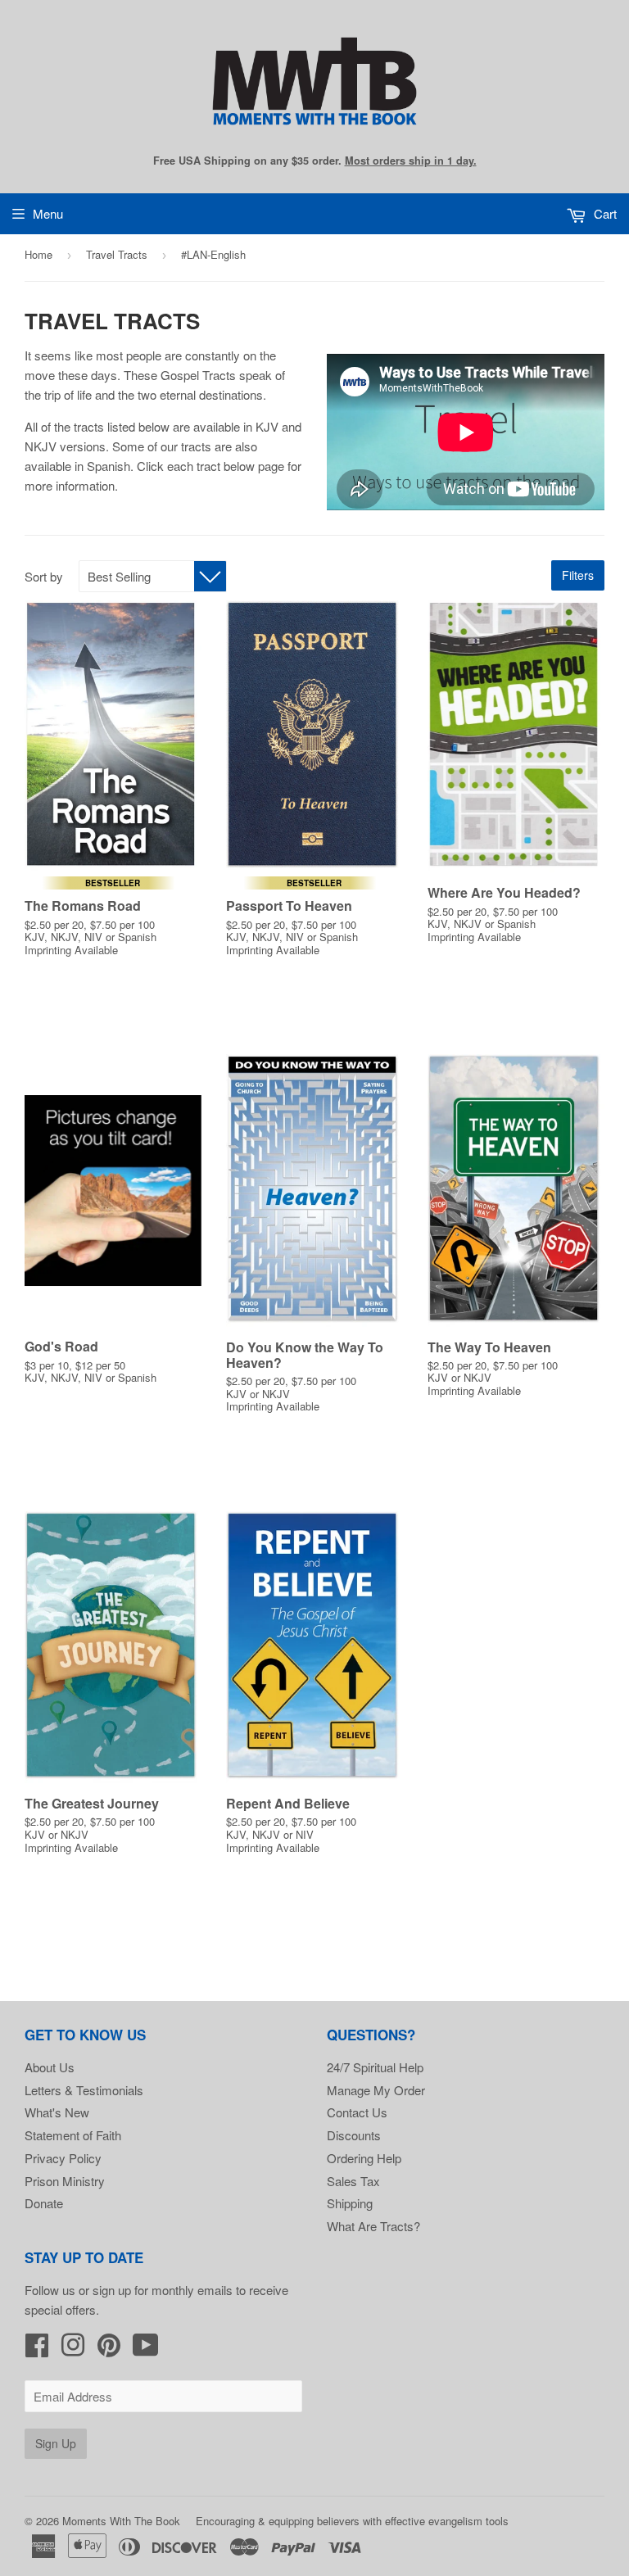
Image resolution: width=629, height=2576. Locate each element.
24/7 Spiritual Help (375, 2067)
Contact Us (357, 2112)
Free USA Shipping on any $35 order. (315, 161)
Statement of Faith (73, 2135)
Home (38, 254)
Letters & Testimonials (84, 2090)
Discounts (354, 2135)
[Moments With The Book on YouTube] (146, 2350)
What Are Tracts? (373, 2226)
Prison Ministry (65, 2181)
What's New (57, 2112)
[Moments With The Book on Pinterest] (109, 2350)
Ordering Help (364, 2158)
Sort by (44, 576)
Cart (604, 213)
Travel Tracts (117, 254)
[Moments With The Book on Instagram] (73, 2350)
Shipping (350, 2203)
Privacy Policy (63, 2158)
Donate (44, 2203)
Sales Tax (353, 2181)
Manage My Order (376, 2090)
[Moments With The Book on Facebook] (37, 2350)
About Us (50, 2067)
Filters (578, 575)
